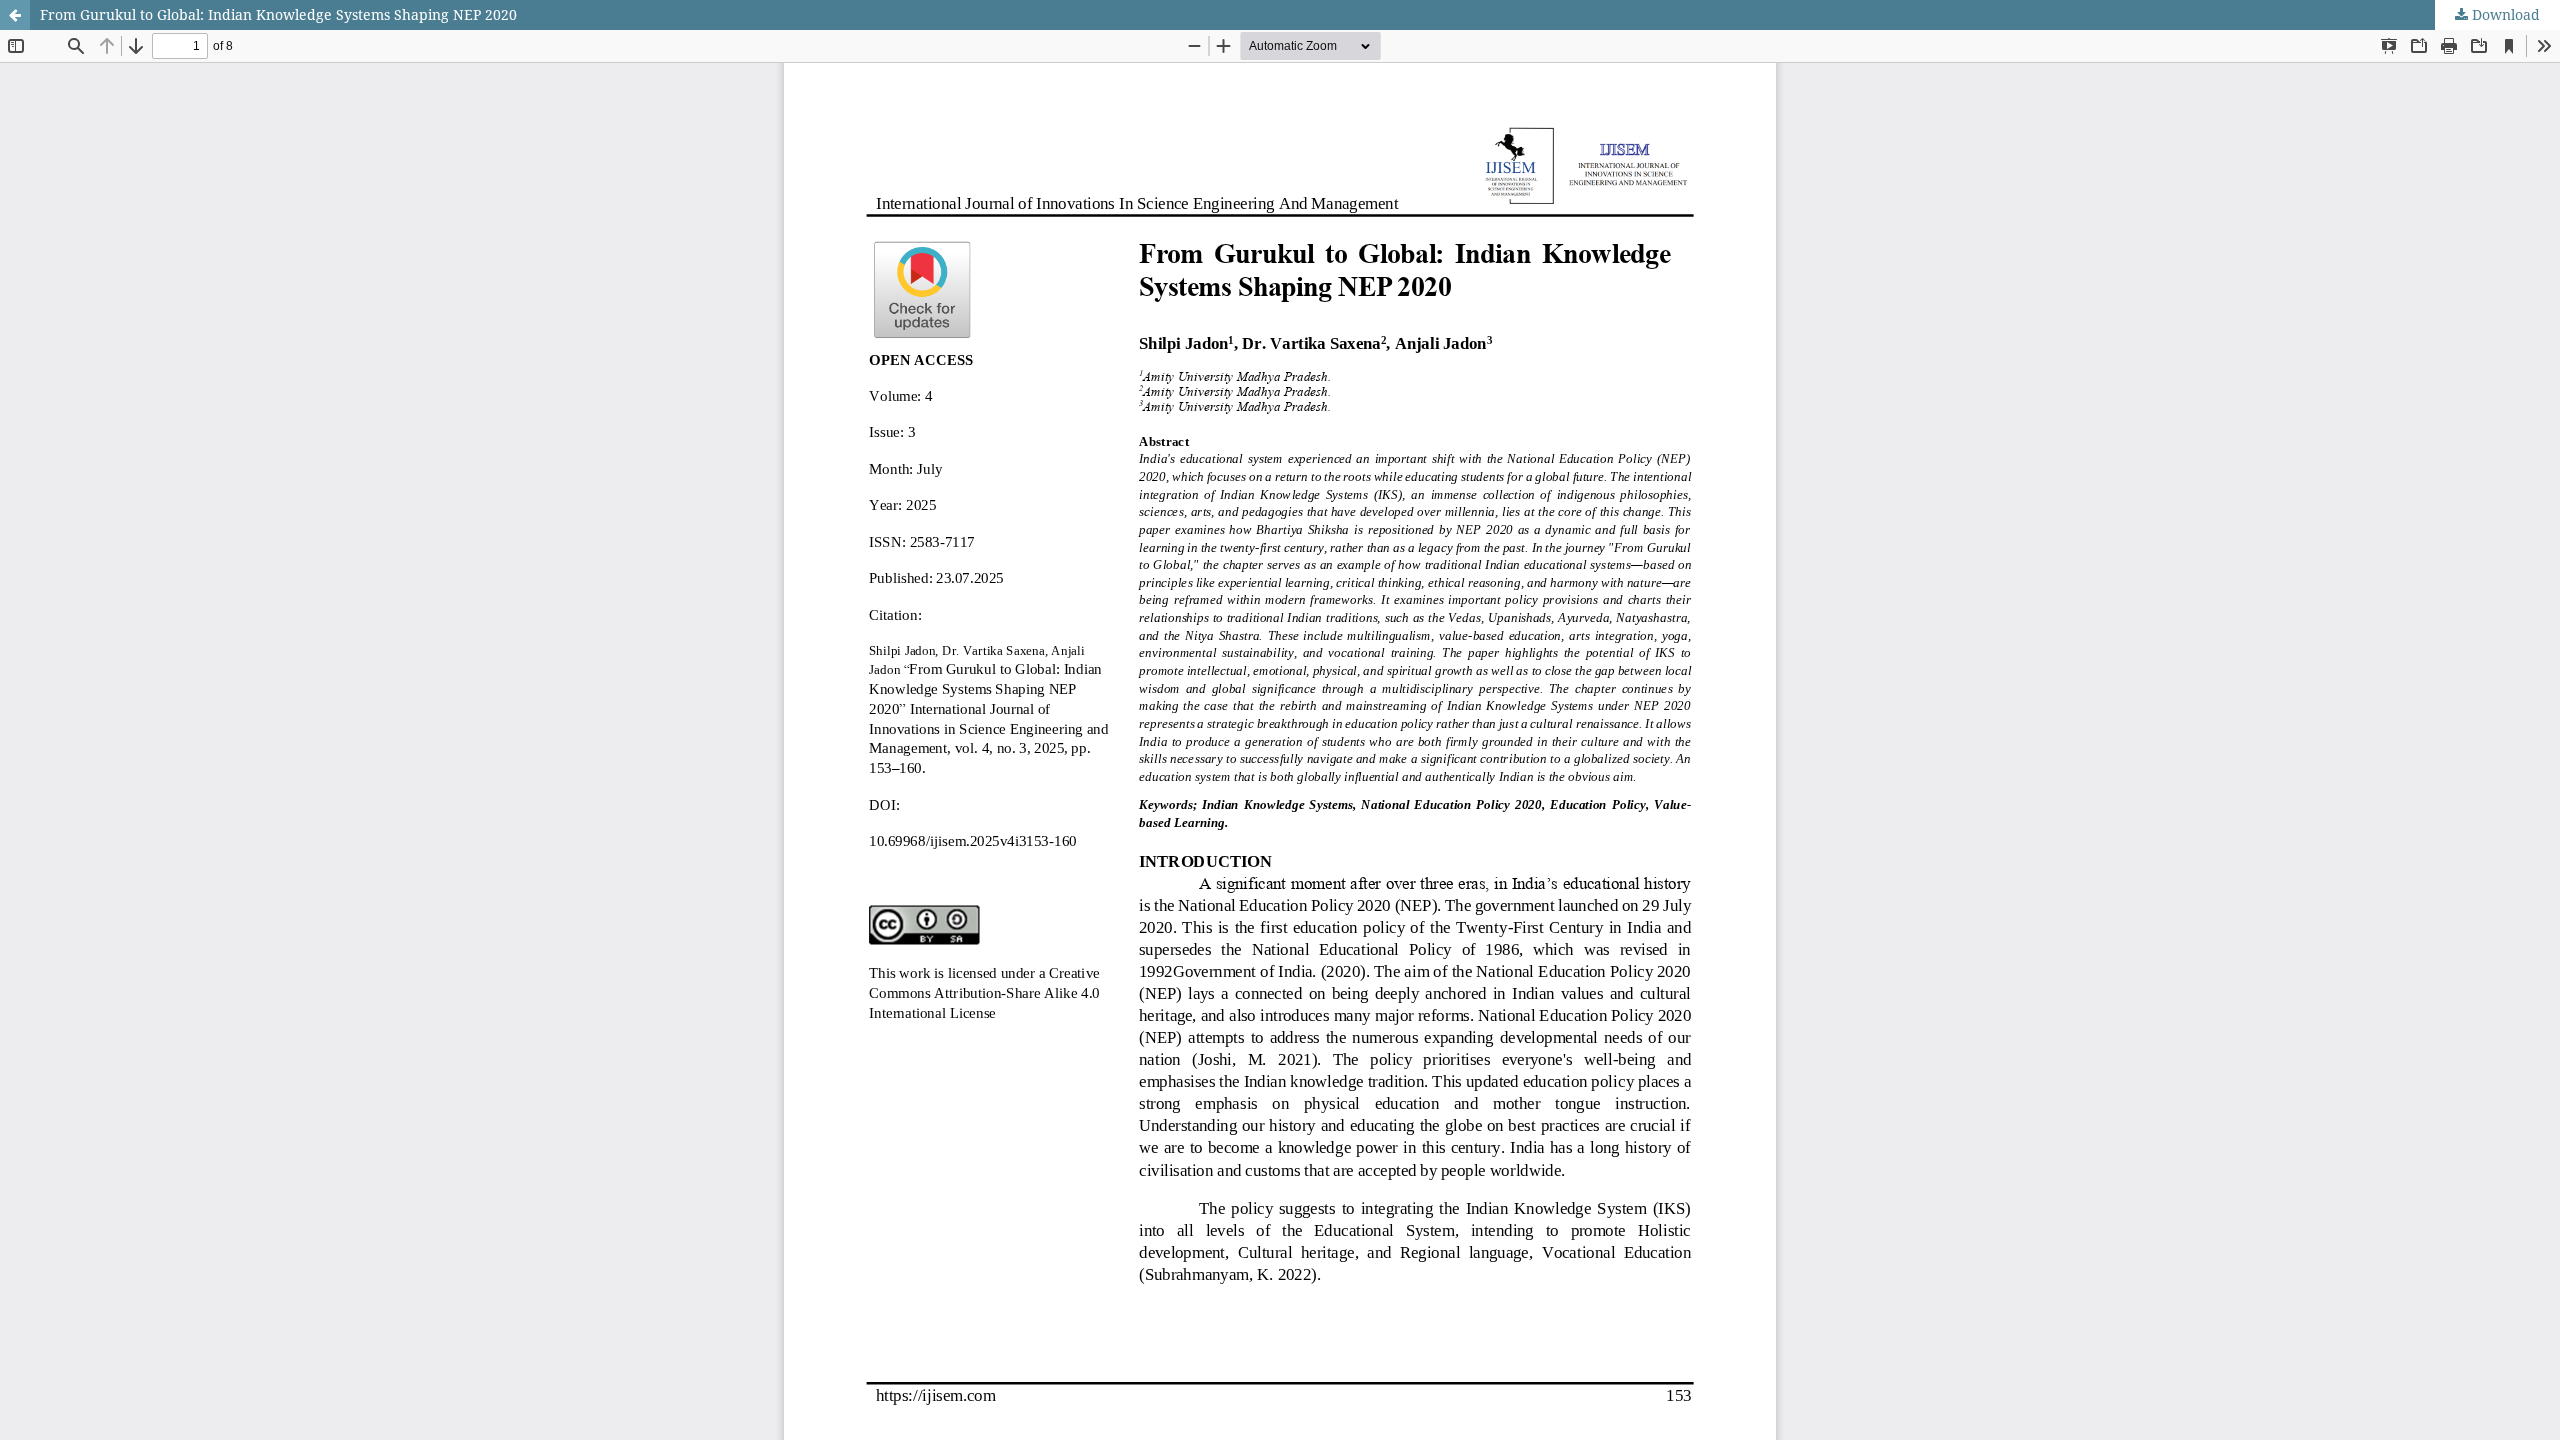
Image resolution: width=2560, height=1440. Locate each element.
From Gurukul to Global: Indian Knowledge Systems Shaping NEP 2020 (278, 14)
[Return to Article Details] (15, 15)
